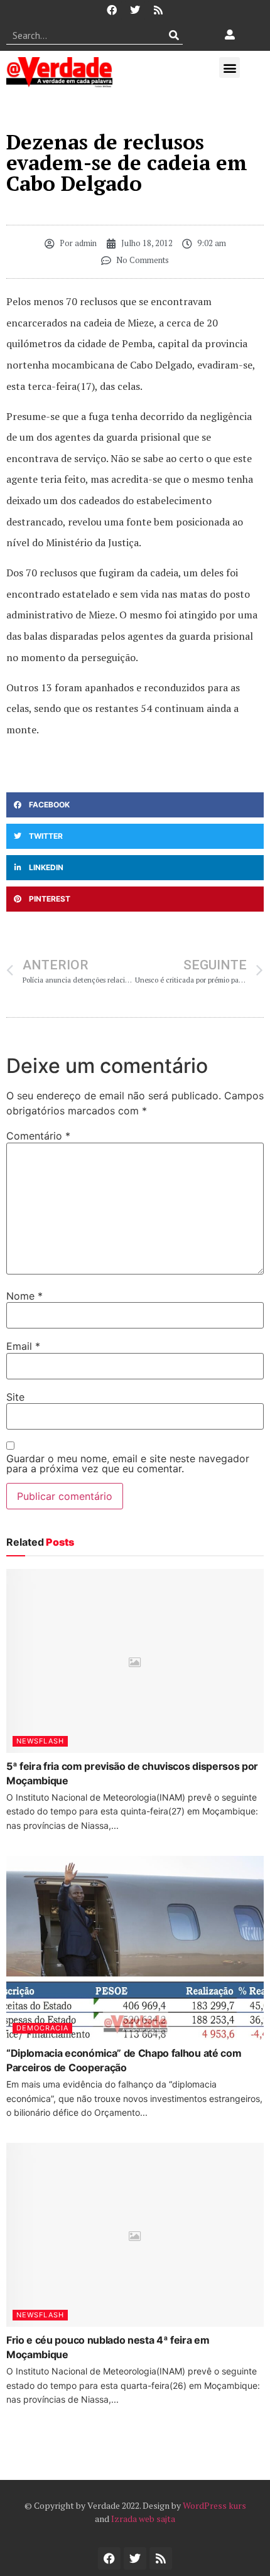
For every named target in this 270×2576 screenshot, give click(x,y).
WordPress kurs (214, 2505)
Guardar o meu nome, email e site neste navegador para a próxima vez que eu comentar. (128, 1463)
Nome (24, 1296)
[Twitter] (135, 10)
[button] (229, 67)
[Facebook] (112, 10)
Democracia (42, 2028)
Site (15, 1397)
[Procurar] (174, 35)
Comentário (38, 1136)
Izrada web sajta (143, 2519)
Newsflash (40, 1741)
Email (23, 1346)
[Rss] (158, 10)
